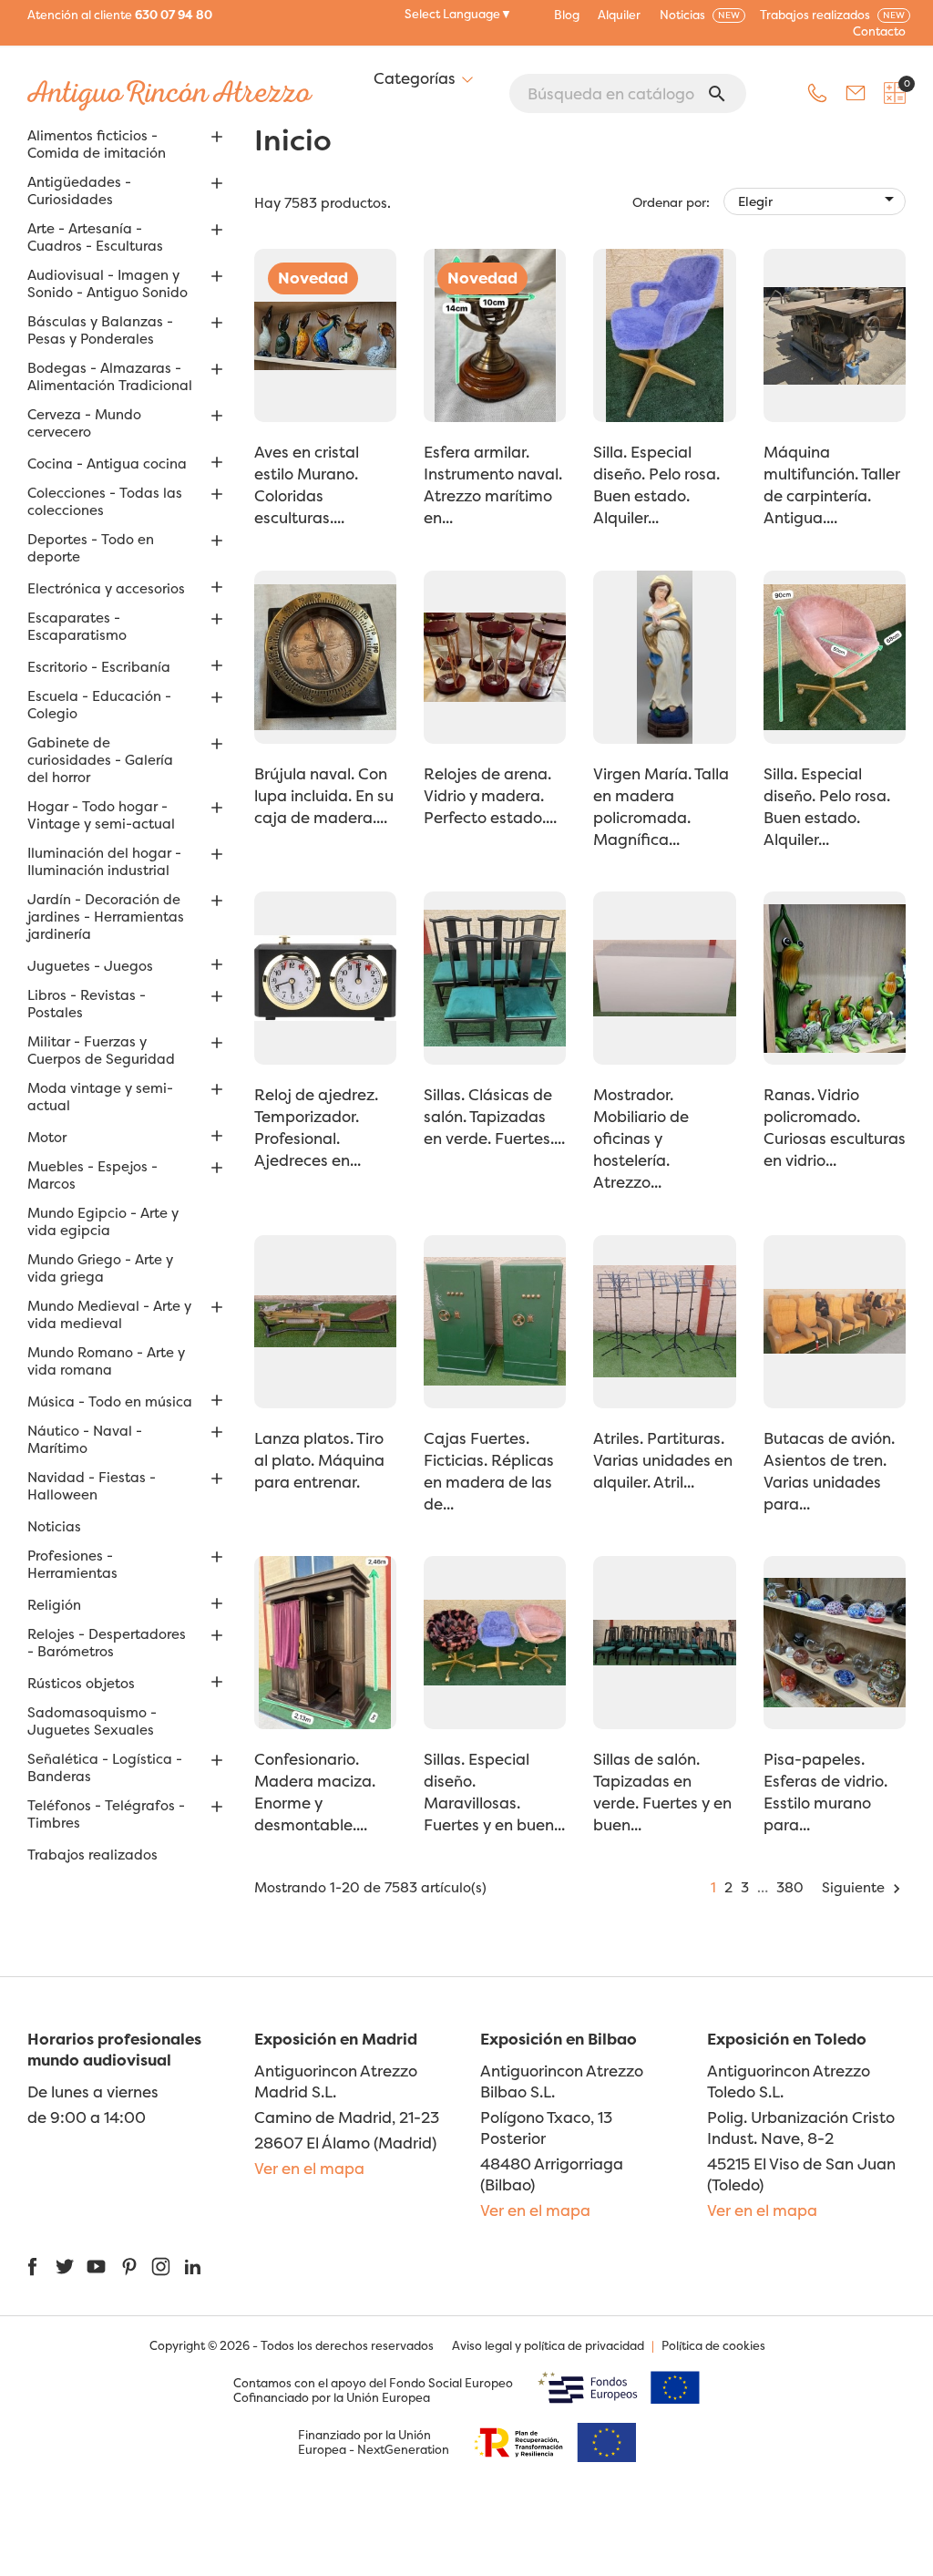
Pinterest (129, 2267)
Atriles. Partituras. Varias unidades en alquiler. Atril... (663, 1460)
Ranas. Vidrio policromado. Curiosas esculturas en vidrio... (835, 1127)
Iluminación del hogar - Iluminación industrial (104, 862)
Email (856, 93)
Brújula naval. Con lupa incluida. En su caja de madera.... (324, 795)
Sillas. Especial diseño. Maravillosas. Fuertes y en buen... (494, 1792)
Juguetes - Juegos (90, 966)
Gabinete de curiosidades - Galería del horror (100, 760)
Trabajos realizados (92, 1855)
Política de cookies (713, 2345)
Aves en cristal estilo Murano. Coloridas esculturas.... (307, 484)
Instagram (161, 2267)
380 (790, 1887)
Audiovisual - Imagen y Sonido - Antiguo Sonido (108, 284)
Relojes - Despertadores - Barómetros (107, 1643)
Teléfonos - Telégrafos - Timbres (106, 1814)
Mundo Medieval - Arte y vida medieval (109, 1315)
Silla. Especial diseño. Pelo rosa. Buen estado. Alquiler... (656, 484)
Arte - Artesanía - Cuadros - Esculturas (95, 237)
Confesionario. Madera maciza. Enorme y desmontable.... (315, 1792)
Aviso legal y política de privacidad (548, 2345)
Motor (47, 1138)
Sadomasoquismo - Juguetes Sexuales (92, 1721)
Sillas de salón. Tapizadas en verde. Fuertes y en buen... (662, 1792)
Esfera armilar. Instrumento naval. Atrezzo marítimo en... (493, 484)
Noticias (54, 1527)
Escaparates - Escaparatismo (77, 627)
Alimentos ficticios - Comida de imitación (97, 144)
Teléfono (817, 93)
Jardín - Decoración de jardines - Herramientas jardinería (106, 917)
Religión (54, 1605)
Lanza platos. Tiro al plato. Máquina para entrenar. (319, 1460)
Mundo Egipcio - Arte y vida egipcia (103, 1222)
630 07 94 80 (174, 15)
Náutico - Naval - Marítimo (85, 1440)
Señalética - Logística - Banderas (105, 1768)
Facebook (32, 2267)
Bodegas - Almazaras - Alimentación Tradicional (110, 377)
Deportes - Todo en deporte (91, 548)
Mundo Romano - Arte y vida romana (106, 1361)
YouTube (96, 2267)
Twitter (64, 2267)
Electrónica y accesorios (106, 589)
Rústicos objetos (81, 1684)
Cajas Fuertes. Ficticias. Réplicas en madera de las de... (489, 1471)
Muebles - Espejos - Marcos (92, 1175)
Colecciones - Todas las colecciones (105, 502)
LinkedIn (193, 2267)
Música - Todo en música (110, 1402)
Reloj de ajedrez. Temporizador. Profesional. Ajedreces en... (316, 1127)
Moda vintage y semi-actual (100, 1097)
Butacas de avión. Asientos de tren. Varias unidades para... (829, 1471)
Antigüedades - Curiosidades (79, 191)
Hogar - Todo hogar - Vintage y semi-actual (101, 815)
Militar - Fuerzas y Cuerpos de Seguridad (101, 1051)
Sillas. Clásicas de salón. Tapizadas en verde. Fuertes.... (494, 1116)
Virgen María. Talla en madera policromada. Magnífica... (661, 806)
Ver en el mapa (309, 2168)
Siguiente (864, 1887)
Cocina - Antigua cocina (107, 464)
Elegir (819, 199)
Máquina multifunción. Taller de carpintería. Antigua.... (832, 484)
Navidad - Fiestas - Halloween (92, 1486)
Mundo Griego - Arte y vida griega (100, 1268)
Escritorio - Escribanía (99, 667)
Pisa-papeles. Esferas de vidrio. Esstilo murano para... (825, 1792)
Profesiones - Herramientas (72, 1565)
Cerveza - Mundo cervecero (84, 423)
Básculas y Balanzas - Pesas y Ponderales (100, 330)
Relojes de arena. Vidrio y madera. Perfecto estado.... (490, 795)
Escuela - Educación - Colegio (99, 705)
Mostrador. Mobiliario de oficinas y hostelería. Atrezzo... (641, 1138)
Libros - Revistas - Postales (87, 1004)
